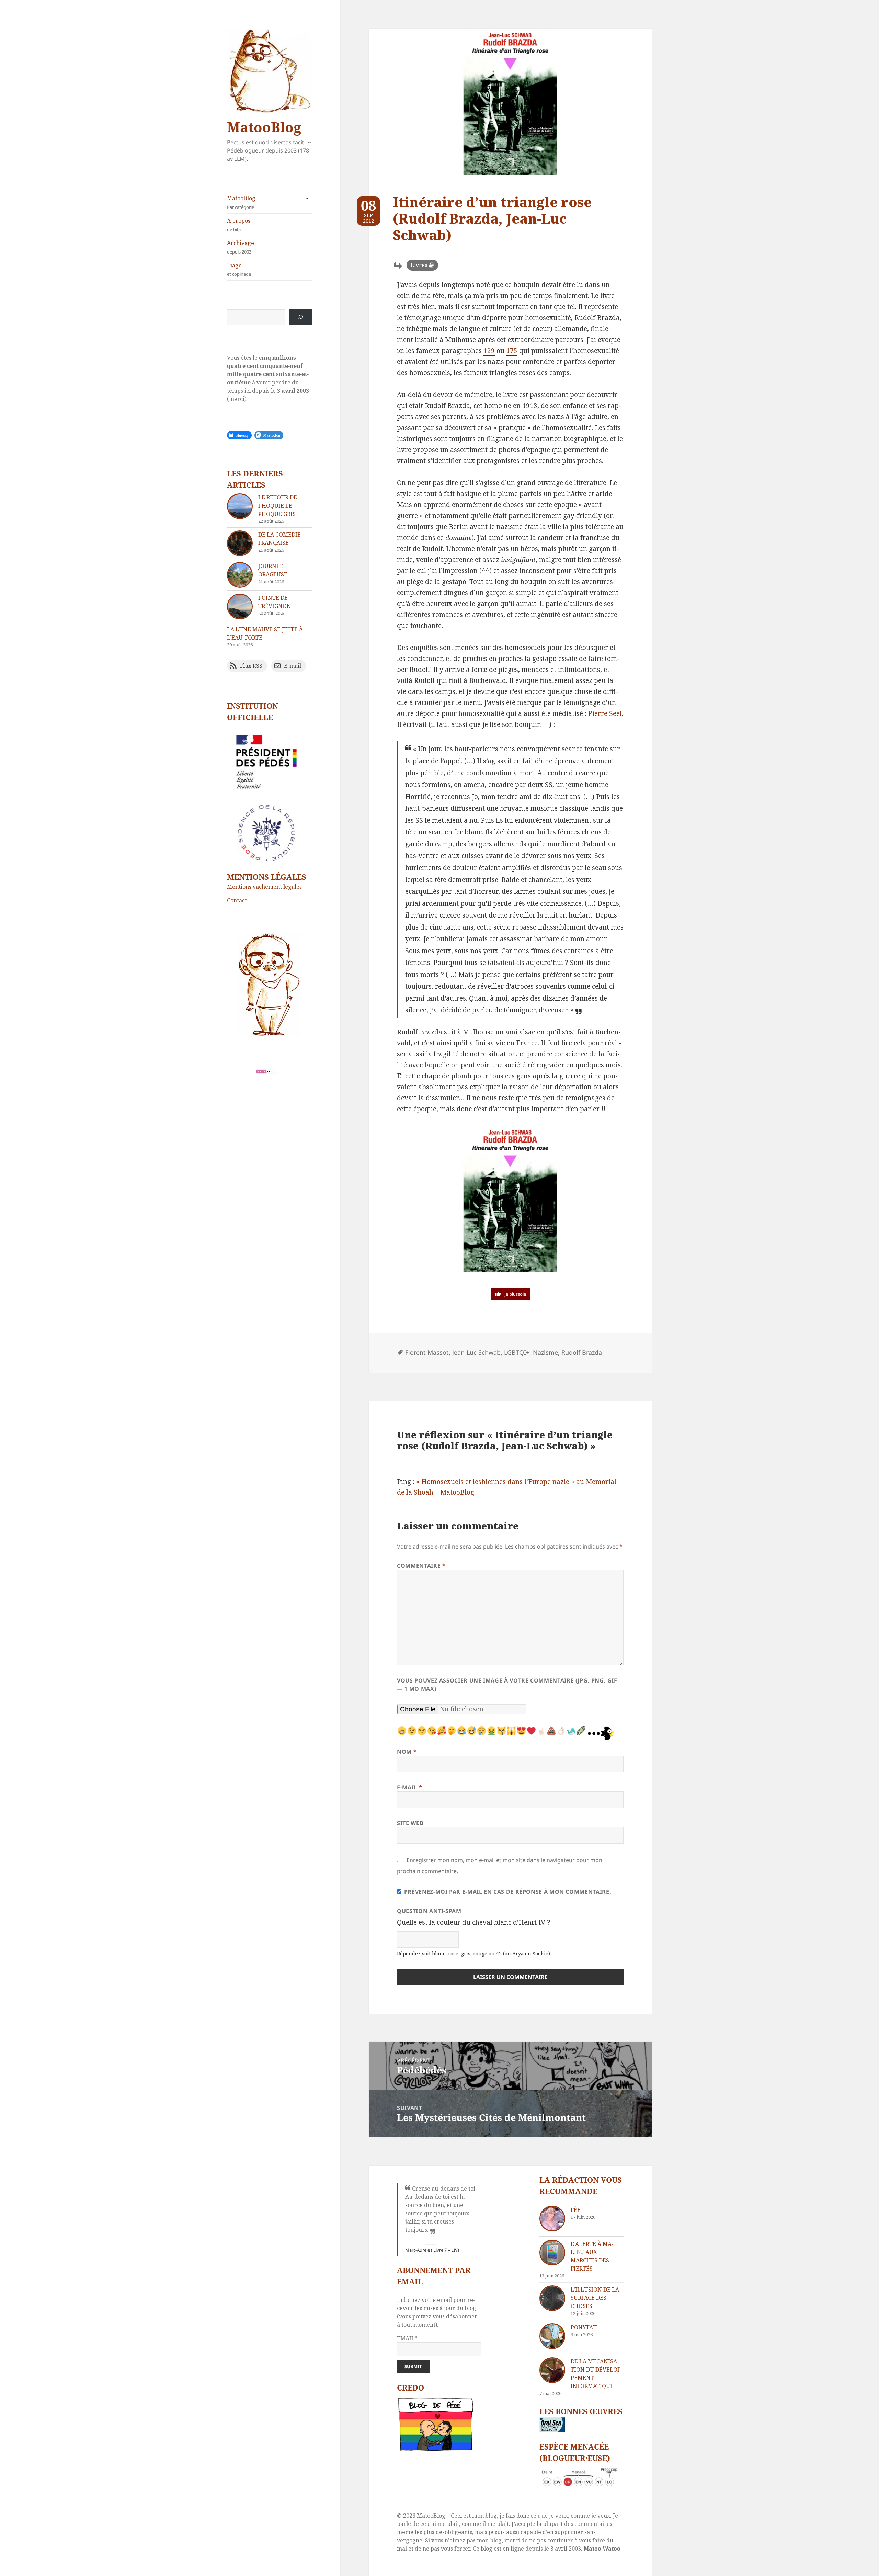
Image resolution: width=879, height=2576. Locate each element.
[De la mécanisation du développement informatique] (552, 2370)
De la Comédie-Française (281, 539)
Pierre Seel (605, 713)
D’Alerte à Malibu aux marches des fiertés (592, 2256)
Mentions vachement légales (264, 887)
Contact (237, 900)
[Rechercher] (300, 317)
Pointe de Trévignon (275, 602)
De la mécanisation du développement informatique (597, 2374)
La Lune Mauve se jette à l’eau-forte (265, 633)
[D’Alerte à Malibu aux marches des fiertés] (552, 2253)
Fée (576, 2210)
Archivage (241, 247)
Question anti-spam (429, 1911)
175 (512, 351)
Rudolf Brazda (582, 1352)
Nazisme (545, 1352)
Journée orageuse (273, 570)
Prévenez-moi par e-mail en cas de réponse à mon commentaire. (508, 1892)
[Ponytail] (552, 2336)
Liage (239, 269)
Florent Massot (427, 1352)
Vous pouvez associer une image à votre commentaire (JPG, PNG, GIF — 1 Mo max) (507, 1685)
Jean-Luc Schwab (476, 1352)
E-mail (409, 1787)
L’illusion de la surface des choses (595, 2298)
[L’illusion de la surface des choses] (552, 2298)
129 (489, 351)
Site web (410, 1823)
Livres (419, 265)
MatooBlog (264, 127)
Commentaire (421, 1566)
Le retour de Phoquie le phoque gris (278, 506)
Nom (407, 1752)
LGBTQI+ (517, 1352)
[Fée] (552, 2219)
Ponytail (585, 2327)
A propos (239, 225)
